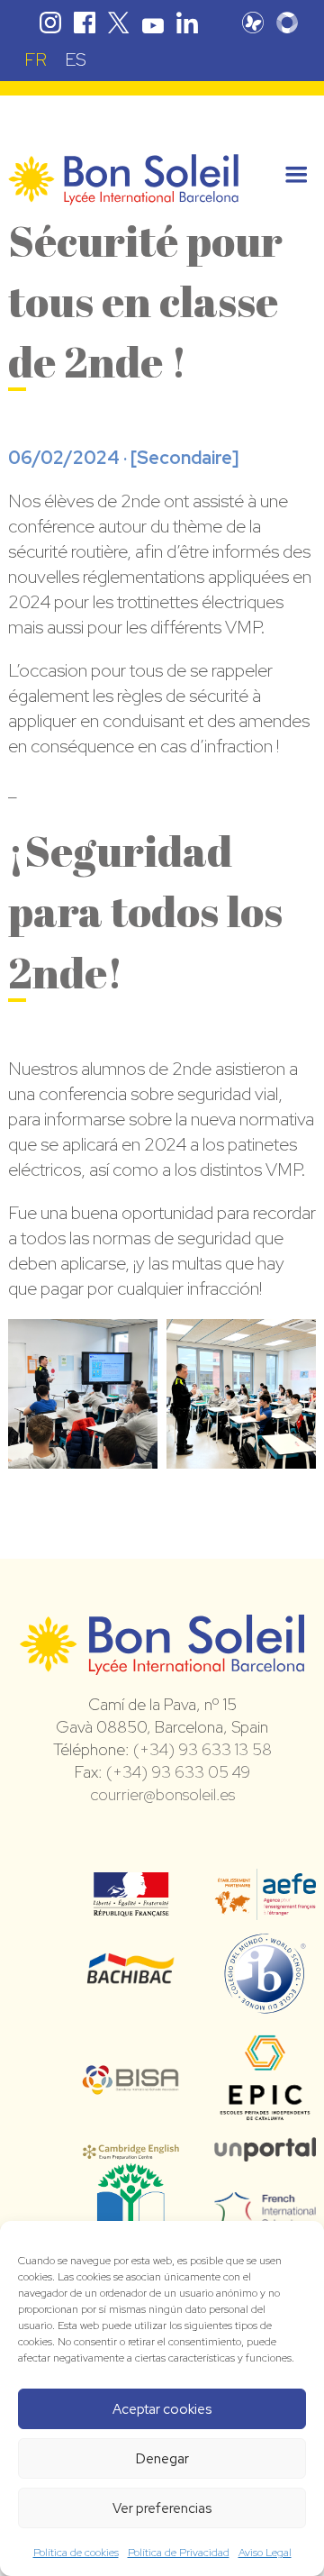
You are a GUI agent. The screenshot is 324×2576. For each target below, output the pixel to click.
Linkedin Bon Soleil (187, 23)
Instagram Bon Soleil (50, 23)
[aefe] (265, 1907)
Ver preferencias (162, 2508)
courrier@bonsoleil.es (162, 1794)
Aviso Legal (265, 2553)
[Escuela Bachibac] (131, 1979)
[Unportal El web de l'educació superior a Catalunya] (265, 2149)
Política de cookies (76, 2553)
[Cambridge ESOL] (131, 2149)
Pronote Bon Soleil (253, 23)
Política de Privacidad (179, 2553)
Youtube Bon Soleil (153, 23)
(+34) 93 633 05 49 (178, 1772)
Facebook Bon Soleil (85, 23)
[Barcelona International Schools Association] (131, 2083)
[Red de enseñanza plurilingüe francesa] (265, 2217)
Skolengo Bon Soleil (287, 23)
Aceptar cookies (162, 2409)
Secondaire (184, 458)
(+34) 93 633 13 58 (202, 1749)
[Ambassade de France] (131, 1905)
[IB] (265, 2006)
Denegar (162, 2459)
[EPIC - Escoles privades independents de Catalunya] (265, 2119)
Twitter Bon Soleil (119, 23)
